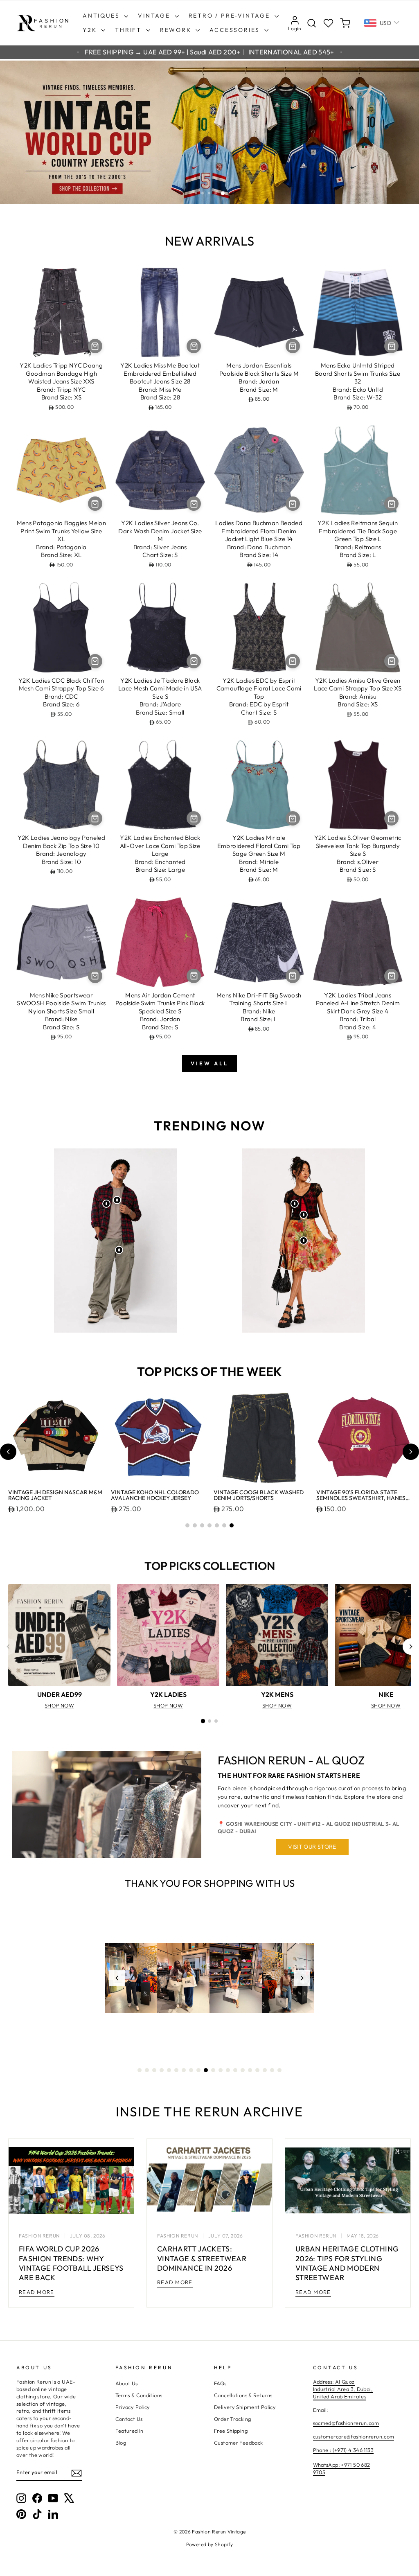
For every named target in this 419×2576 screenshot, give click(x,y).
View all (209, 1063)
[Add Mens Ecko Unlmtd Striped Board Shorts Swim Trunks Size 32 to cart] (391, 346)
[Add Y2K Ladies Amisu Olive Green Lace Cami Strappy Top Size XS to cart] (391, 661)
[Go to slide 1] (187, 1525)
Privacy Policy (133, 2407)
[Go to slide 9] (198, 2070)
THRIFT (130, 30)
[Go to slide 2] (195, 1525)
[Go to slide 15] (243, 2070)
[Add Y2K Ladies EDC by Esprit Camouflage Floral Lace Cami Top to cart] (293, 661)
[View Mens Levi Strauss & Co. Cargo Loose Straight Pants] (119, 1250)
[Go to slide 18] (265, 2070)
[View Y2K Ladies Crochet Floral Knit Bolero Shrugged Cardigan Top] (295, 1204)
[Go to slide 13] (228, 2070)
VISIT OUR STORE (312, 1847)
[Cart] (345, 23)
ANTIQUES (102, 16)
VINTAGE (155, 16)
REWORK (177, 30)
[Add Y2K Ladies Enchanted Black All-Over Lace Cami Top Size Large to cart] (194, 818)
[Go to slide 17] (257, 2070)
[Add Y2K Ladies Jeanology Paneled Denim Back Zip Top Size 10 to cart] (95, 818)
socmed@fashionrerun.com (346, 2423)
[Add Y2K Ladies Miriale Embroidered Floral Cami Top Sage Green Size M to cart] (293, 818)
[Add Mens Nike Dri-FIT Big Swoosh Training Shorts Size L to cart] (293, 976)
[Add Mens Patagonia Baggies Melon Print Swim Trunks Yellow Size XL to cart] (95, 504)
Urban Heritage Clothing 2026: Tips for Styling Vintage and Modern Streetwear (347, 2263)
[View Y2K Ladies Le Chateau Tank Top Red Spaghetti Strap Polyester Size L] (304, 1215)
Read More (37, 2292)
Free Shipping (231, 2431)
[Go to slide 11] (213, 2070)
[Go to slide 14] (235, 2070)
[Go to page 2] (209, 1721)
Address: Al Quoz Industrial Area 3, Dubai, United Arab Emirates (343, 2389)
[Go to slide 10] (206, 2070)
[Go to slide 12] (221, 2070)
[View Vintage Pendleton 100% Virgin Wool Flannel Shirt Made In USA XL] (106, 1204)
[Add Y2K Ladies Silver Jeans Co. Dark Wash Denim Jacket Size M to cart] (194, 504)
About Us (127, 2383)
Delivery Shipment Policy (245, 2407)
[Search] (312, 23)
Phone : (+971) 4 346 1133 (343, 2450)
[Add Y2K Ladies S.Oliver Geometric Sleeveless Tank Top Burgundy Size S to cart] (391, 818)
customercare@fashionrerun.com (354, 2436)
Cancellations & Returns (243, 2395)
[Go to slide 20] (279, 2070)
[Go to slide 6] (224, 1525)
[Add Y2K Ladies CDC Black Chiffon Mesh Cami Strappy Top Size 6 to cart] (95, 661)
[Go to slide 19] (272, 2070)
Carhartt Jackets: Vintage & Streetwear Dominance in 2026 (202, 2258)
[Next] (411, 1647)
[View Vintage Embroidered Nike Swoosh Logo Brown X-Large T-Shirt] (117, 1200)
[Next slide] (411, 1452)
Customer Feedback (238, 2443)
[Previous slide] (8, 1452)
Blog (121, 2443)
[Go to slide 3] (202, 1525)
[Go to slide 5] (217, 1525)
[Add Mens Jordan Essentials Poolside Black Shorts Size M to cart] (293, 346)
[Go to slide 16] (250, 2070)
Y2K (91, 30)
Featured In (130, 2431)
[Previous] (8, 1647)
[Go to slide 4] (209, 1525)
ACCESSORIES (236, 30)
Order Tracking (232, 2419)
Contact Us (129, 2419)
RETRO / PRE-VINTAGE (231, 16)
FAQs (220, 2383)
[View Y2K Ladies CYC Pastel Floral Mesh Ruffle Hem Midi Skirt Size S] (304, 1241)
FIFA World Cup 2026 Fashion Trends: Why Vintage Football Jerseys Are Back (71, 2263)
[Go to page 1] (203, 1721)
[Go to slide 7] (232, 1525)
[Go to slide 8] (191, 2070)
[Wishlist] (328, 23)
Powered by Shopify (210, 2544)
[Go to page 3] (216, 1721)
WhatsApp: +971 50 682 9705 (342, 2468)
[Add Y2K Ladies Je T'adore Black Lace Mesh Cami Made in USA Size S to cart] (194, 661)
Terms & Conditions (139, 2395)
